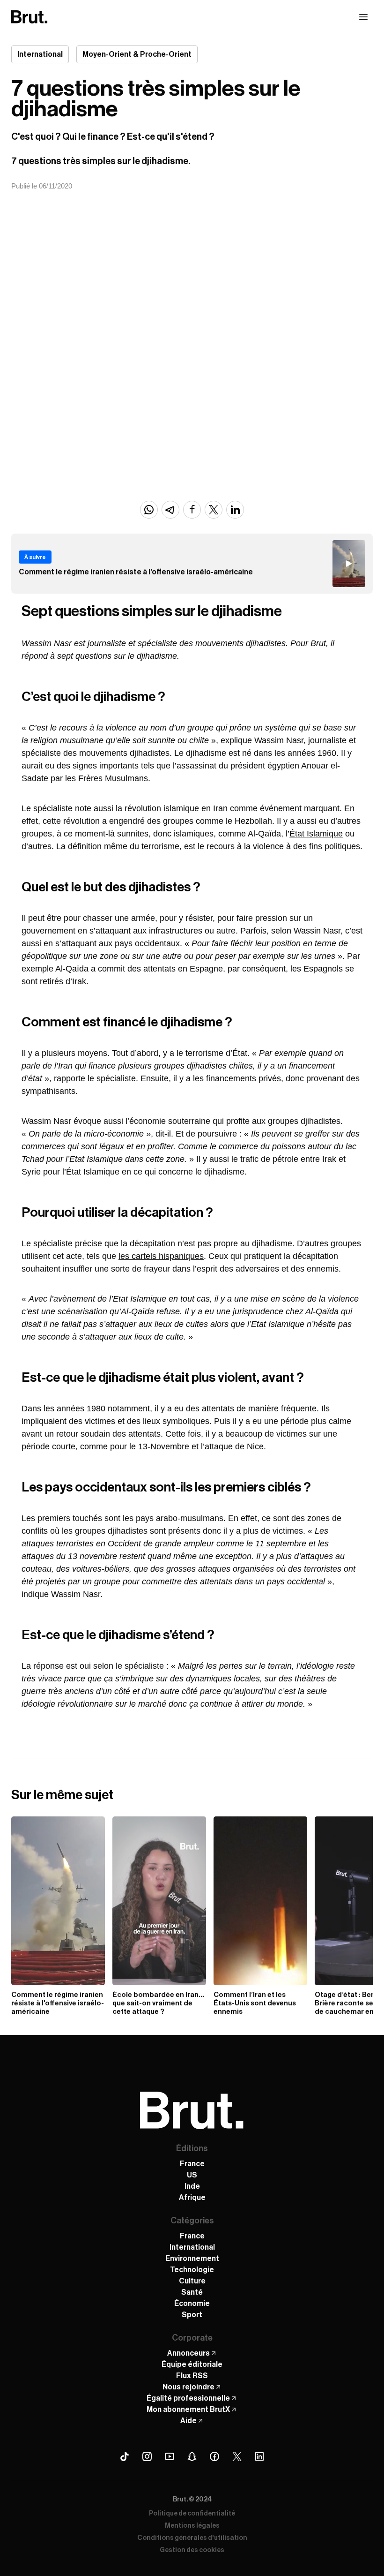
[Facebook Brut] (214, 2456)
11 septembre (281, 1544)
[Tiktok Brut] (125, 2456)
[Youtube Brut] (170, 2456)
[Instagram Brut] (147, 2456)
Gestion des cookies (192, 2550)
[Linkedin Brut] (259, 2456)
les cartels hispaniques (161, 1256)
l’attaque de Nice (232, 1446)
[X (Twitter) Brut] (237, 2456)
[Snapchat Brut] (192, 2456)
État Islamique (316, 834)
